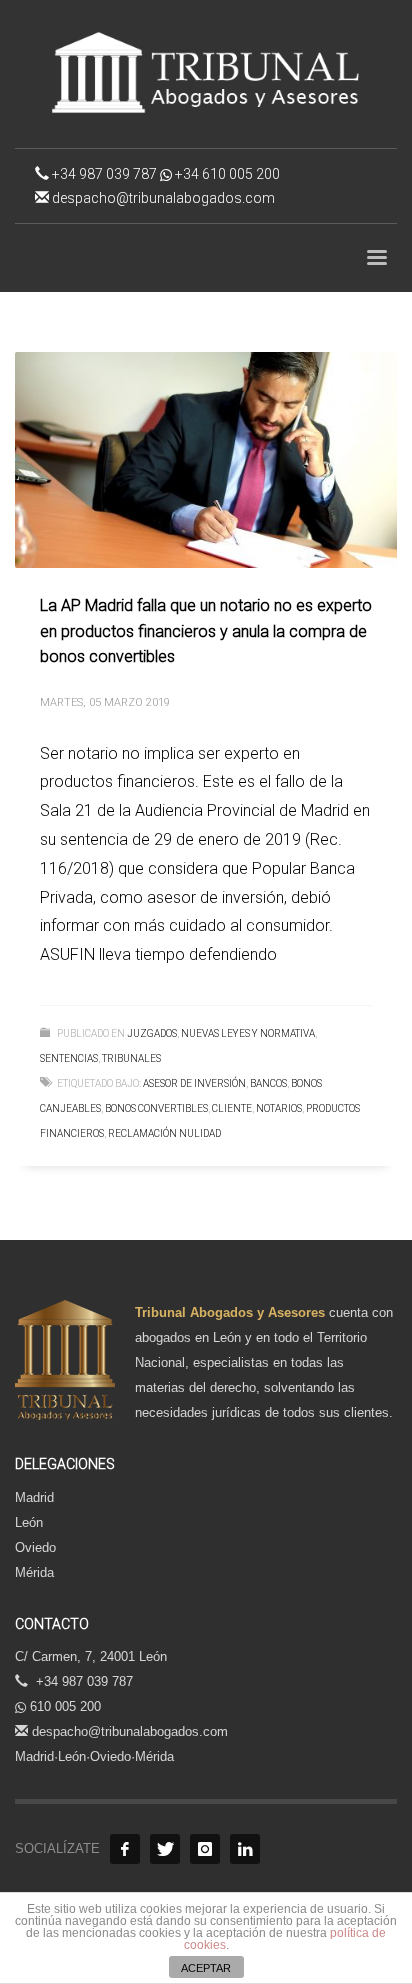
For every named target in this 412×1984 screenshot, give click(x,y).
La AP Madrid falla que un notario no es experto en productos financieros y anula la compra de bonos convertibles (206, 631)
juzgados (152, 1033)
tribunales (131, 1058)
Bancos (268, 1083)
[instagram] (205, 1849)
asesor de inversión (194, 1083)
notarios (279, 1108)
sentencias (69, 1058)
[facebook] (125, 1849)
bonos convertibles (156, 1108)
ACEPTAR (206, 1968)
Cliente (232, 1108)
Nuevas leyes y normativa (248, 1033)
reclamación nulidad (164, 1133)
